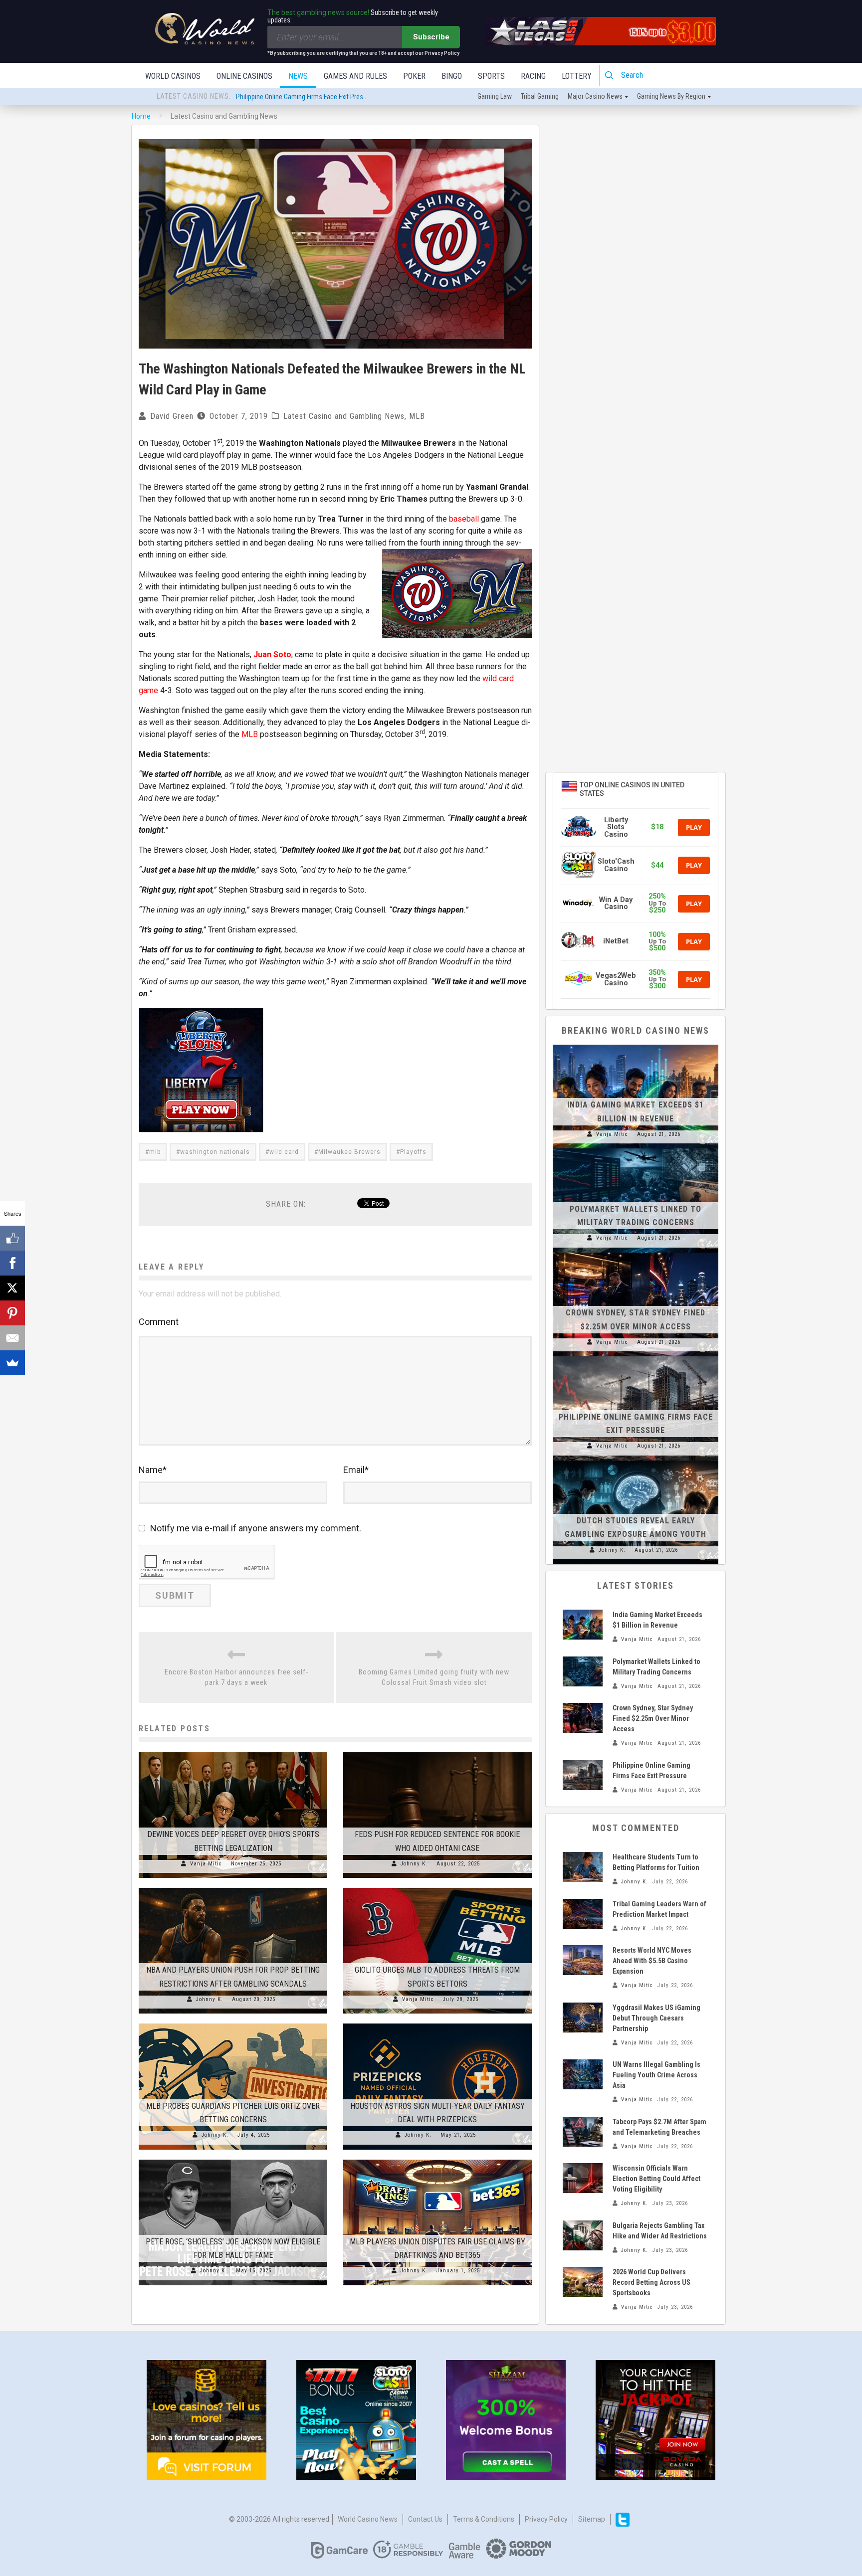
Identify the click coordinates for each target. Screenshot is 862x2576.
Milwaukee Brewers (349, 1152)
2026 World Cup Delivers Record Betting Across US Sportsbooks (651, 2282)
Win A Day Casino (616, 903)
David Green (172, 416)
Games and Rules (355, 76)
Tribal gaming (540, 96)
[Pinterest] (12, 1313)
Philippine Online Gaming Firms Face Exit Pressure (306, 97)
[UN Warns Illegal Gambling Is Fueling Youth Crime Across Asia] (583, 2074)
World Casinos (173, 76)
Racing (533, 76)
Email (356, 1470)
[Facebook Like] (12, 1238)
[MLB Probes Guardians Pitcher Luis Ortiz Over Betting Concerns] (233, 2024)
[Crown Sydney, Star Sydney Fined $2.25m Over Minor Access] (636, 1253)
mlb (155, 1152)
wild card (284, 1152)
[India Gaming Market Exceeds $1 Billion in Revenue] (636, 1045)
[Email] (12, 1338)
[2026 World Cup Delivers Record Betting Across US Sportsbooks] (583, 2282)
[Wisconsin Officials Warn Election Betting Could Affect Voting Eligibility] (583, 2178)
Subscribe (431, 37)
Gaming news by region (671, 96)
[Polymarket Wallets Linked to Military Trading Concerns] (636, 1148)
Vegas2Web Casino (616, 979)
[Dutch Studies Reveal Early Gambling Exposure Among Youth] (636, 1461)
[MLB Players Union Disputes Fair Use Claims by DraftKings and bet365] (437, 2160)
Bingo (452, 76)
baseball (464, 519)
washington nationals (215, 1152)
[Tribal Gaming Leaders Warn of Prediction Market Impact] (583, 1914)
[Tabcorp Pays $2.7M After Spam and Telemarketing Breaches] (583, 2132)
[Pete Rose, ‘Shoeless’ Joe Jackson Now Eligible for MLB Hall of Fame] (233, 2160)
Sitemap (592, 2519)
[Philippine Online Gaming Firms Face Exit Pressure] (636, 1356)
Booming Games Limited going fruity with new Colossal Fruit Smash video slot (434, 1677)
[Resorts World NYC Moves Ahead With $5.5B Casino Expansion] (583, 1960)
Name (153, 1470)
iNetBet (616, 941)
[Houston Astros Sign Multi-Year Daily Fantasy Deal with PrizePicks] (437, 2024)
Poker (414, 76)
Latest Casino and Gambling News (344, 416)
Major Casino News (595, 96)
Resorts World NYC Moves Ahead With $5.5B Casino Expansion (652, 1961)
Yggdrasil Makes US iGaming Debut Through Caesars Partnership (656, 2018)
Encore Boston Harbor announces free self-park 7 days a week (236, 1677)
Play (694, 827)
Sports (491, 76)
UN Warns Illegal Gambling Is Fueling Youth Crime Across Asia (656, 2075)
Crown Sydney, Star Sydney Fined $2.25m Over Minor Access (653, 1718)
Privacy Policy (546, 2519)
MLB (417, 416)
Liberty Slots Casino (616, 827)
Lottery (577, 76)
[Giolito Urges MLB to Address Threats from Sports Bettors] (437, 1888)
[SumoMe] (12, 1363)
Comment (159, 1322)
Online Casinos (244, 76)
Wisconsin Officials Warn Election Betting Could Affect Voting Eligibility (656, 2179)
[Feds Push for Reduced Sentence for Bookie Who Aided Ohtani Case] (437, 1752)
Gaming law (495, 96)
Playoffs (413, 1152)
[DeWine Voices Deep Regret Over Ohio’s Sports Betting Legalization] (233, 1752)
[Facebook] (12, 1263)
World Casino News (368, 2519)
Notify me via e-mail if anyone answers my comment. (256, 1528)
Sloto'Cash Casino (616, 865)
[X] (12, 1288)
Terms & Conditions (484, 2519)
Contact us (425, 2519)
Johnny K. (414, 1864)
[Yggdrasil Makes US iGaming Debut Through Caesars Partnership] (583, 2018)
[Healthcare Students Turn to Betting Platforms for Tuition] (583, 1867)
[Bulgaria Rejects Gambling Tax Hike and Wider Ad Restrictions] (583, 2235)
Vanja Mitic (206, 1864)
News (298, 76)
